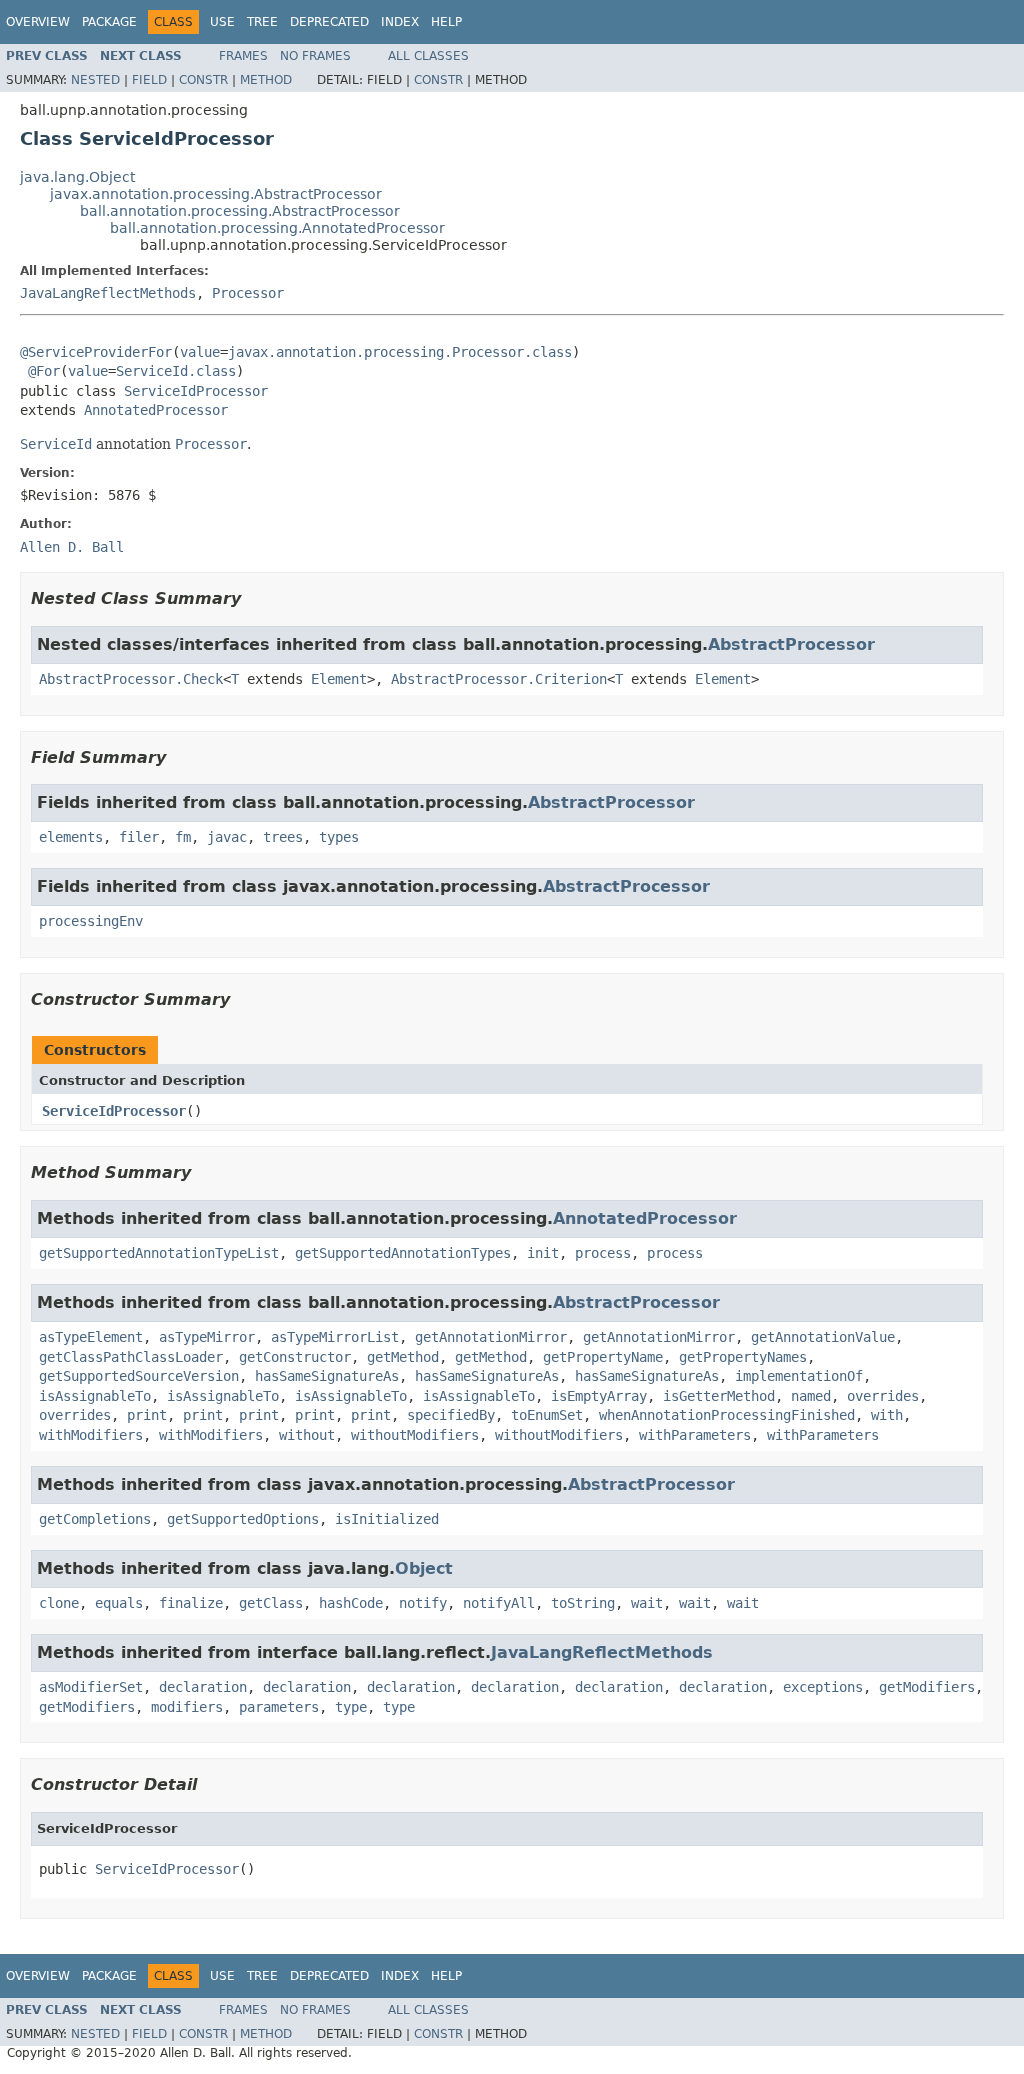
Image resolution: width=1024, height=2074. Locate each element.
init (543, 1253)
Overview (38, 22)
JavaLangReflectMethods (108, 293)
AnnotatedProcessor (156, 410)
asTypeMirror (207, 1337)
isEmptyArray (599, 1396)
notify (423, 1603)
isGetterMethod (719, 1396)
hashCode (351, 1603)
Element (339, 679)
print (147, 1415)
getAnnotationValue (823, 1337)
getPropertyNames (743, 1357)
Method (266, 80)
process (603, 1253)
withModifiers (91, 1435)
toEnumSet (547, 1415)
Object (424, 1568)
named (811, 1396)
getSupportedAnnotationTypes (403, 1253)
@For (44, 371)
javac (227, 837)
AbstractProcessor (791, 644)
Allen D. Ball (72, 547)
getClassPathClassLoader (131, 1357)
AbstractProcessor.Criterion (499, 679)
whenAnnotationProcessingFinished (727, 1415)
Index (400, 22)
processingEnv (91, 921)
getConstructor (295, 1357)
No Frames (315, 56)
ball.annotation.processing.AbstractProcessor (240, 211)
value (200, 352)
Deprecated (329, 22)
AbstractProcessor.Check (131, 679)
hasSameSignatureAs (327, 1376)
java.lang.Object (77, 177)
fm (183, 837)
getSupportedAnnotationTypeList (159, 1253)
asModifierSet (91, 1687)
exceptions (823, 1687)
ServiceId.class (176, 371)
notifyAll (499, 1603)
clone (59, 1603)
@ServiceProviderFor (96, 352)
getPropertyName (603, 1357)
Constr (203, 80)
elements (71, 837)
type (351, 1707)
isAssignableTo (95, 1396)
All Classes (428, 56)
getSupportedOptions (243, 1519)
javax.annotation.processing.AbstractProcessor (216, 194)
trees (283, 837)
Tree (262, 22)
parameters (279, 1707)
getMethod (403, 1357)
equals (119, 1603)
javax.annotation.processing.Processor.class (400, 352)
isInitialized (387, 1519)
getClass (271, 1603)
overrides (883, 1396)
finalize (191, 1603)
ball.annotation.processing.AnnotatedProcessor (277, 228)
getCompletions (95, 1519)
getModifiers (927, 1687)
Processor (248, 293)
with (887, 1415)
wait (647, 1603)
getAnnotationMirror (491, 1337)
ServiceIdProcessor (196, 391)
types (339, 837)
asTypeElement (91, 1337)
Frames (243, 56)
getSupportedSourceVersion (139, 1376)
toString (583, 1603)
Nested (95, 80)
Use (222, 22)
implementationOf (799, 1376)
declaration (203, 1687)
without (307, 1435)
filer (139, 837)
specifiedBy (451, 1415)
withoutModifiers (415, 1435)
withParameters (695, 1435)
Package (109, 22)
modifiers (187, 1707)
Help (446, 22)
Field (149, 80)
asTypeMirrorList (335, 1337)
